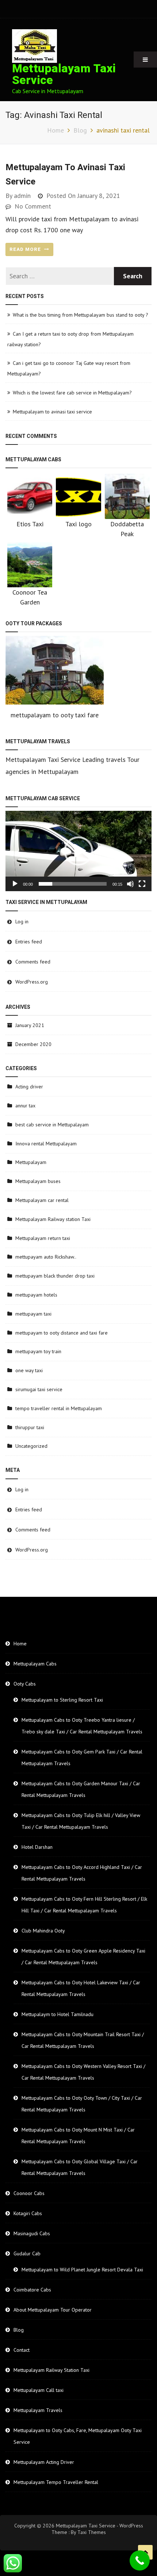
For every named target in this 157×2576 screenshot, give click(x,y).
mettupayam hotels (36, 1295)
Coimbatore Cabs (32, 2290)
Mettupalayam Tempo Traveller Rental (56, 2482)
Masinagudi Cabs (32, 2233)
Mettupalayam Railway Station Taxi (51, 2370)
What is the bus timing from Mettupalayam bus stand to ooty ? (81, 315)
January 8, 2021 (99, 196)
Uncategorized (31, 1446)
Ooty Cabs (25, 1684)
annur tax (25, 1106)
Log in (22, 921)
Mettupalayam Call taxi (39, 2390)
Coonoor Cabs (29, 2193)
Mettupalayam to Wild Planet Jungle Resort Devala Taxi (82, 2270)
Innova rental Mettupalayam (46, 1144)
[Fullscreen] (142, 884)
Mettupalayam (31, 1162)
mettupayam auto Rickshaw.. (46, 1257)
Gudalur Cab (27, 2253)
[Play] (15, 884)
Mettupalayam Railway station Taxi (53, 1219)
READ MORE (26, 249)
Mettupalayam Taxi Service (64, 74)
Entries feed (29, 942)
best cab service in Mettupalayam (52, 1125)
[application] (78, 851)
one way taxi (29, 1370)
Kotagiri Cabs (28, 2213)
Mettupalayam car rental (42, 1200)
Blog (19, 2330)
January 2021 (30, 1025)
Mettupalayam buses (38, 1181)
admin (22, 196)
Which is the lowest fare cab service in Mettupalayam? (72, 393)
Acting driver (29, 1087)
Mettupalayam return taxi (43, 1238)
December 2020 (33, 1044)
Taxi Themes (92, 2532)
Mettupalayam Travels (38, 2410)
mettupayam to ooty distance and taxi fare (62, 1333)
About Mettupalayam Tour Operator (53, 2310)
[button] (78, 851)
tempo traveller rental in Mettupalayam (59, 1408)
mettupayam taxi (33, 1314)
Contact (22, 2350)
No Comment (33, 206)
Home (20, 1644)
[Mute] (130, 884)
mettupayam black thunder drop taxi (55, 1276)
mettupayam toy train (38, 1351)
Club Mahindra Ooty (43, 1931)
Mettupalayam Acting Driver (44, 2462)
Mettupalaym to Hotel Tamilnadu (58, 2014)
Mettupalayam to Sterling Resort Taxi (62, 1700)
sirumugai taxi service (39, 1389)
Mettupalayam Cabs (35, 1664)
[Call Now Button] (140, 2560)
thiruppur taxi (30, 1427)
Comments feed (33, 962)
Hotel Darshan (37, 1847)
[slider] (73, 884)
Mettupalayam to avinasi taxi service (52, 412)
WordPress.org (32, 982)
